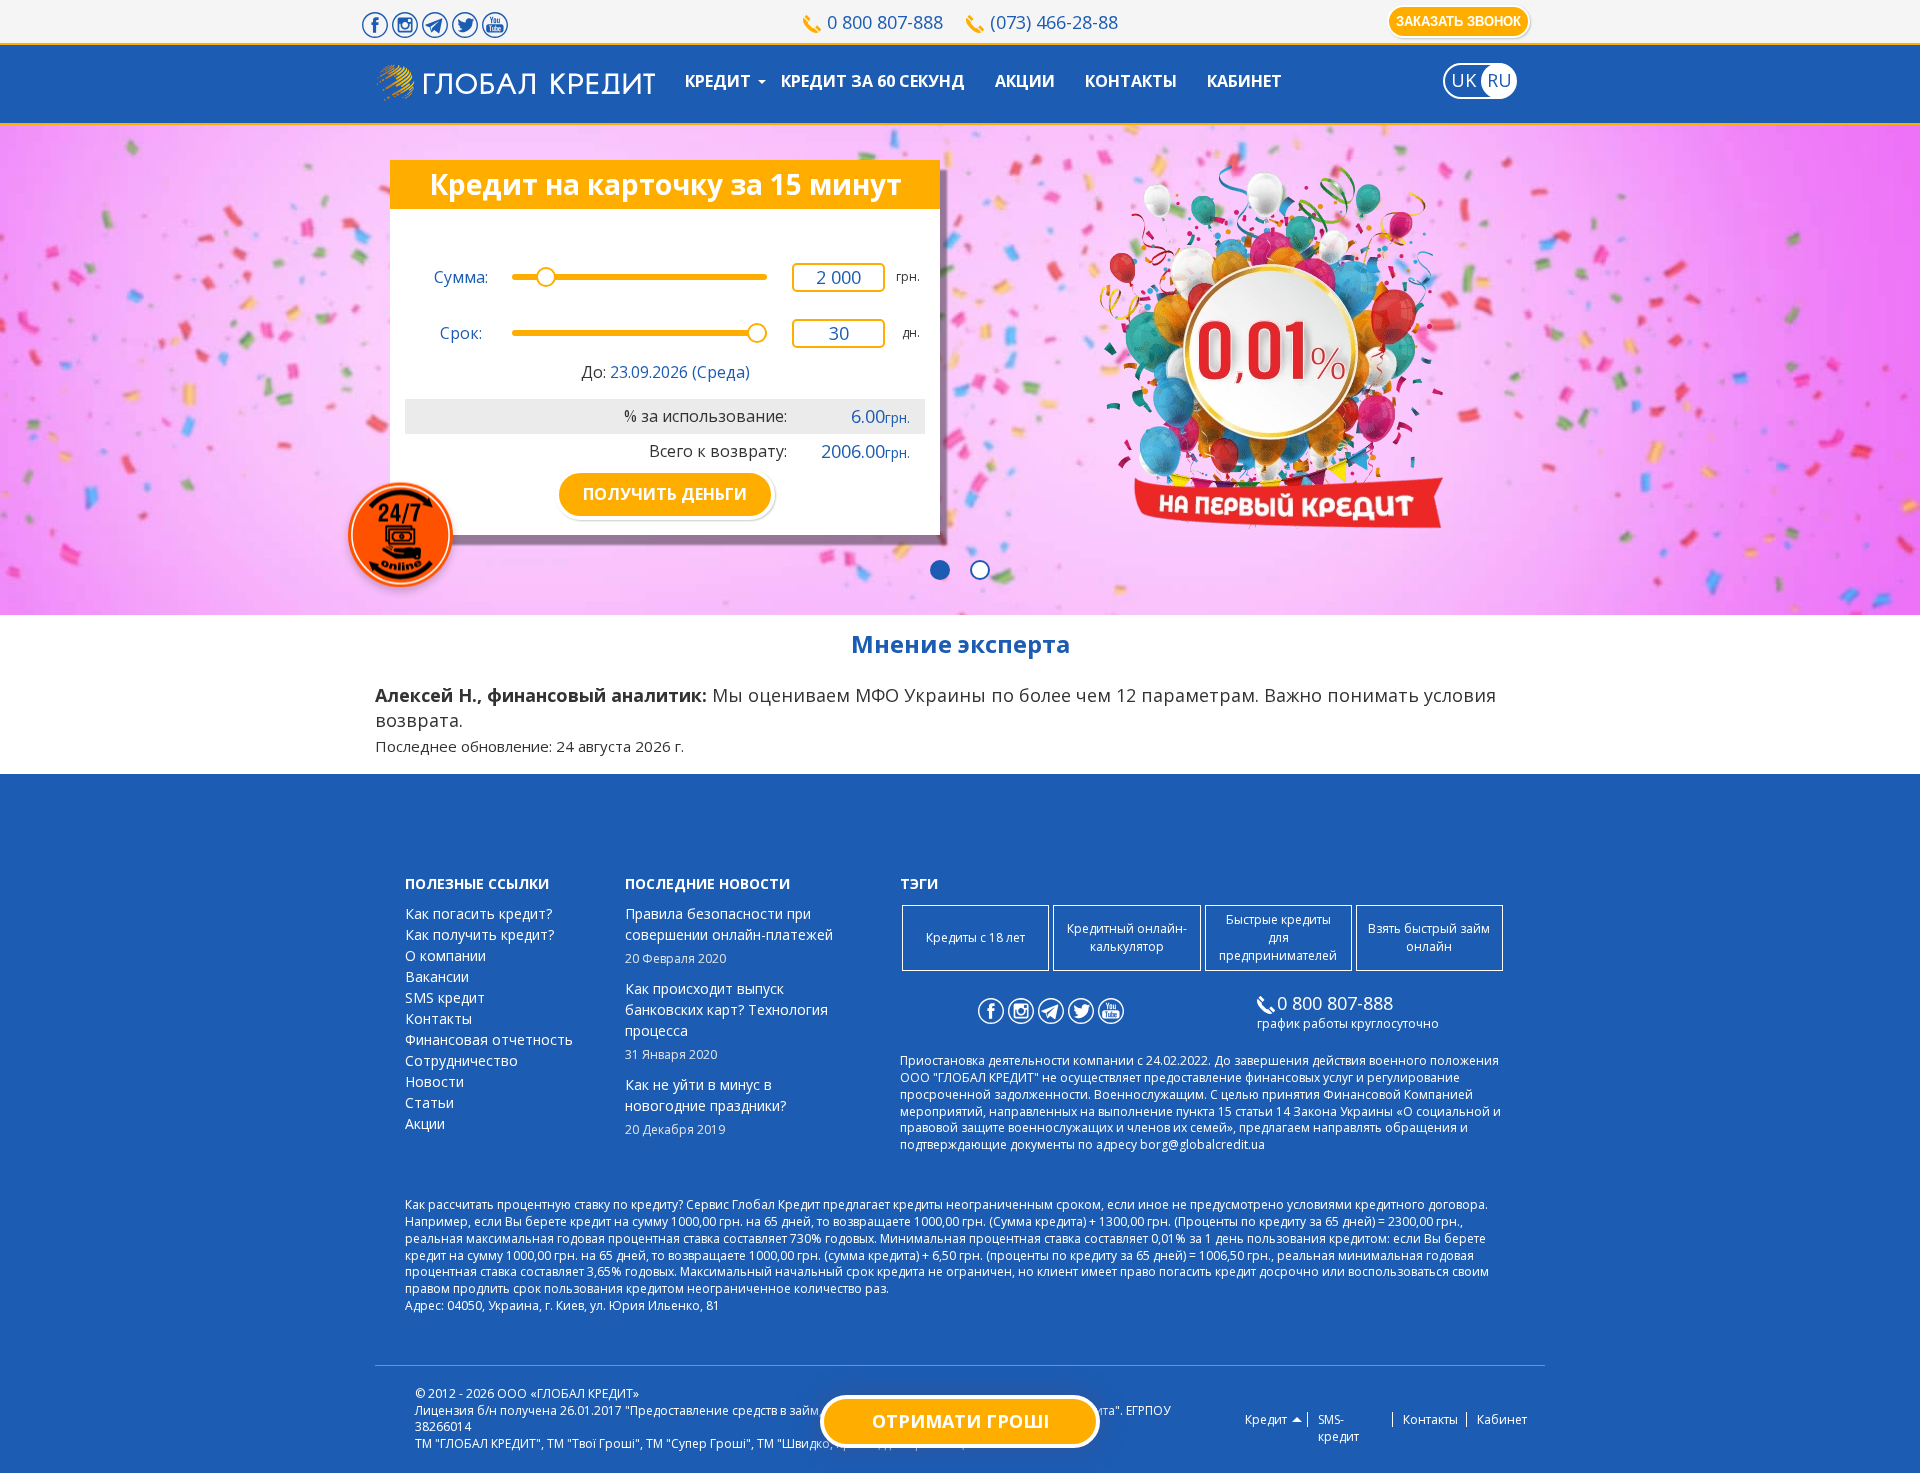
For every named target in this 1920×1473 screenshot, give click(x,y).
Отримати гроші (960, 1421)
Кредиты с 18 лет (975, 937)
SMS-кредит (1338, 1428)
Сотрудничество (461, 1060)
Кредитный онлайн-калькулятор (1127, 937)
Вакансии (437, 976)
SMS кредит (445, 997)
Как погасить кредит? (478, 913)
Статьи (429, 1102)
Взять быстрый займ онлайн (1429, 937)
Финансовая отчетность (489, 1039)
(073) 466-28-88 (1054, 22)
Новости (434, 1081)
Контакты (1131, 81)
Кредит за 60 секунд (873, 81)
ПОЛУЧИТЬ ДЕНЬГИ (665, 494)
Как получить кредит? (479, 934)
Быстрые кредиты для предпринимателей (1278, 937)
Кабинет (1244, 81)
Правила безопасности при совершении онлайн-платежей (729, 935)
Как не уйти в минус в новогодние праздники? (705, 1106)
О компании (445, 955)
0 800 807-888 (885, 22)
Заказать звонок (1458, 21)
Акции (1025, 81)
